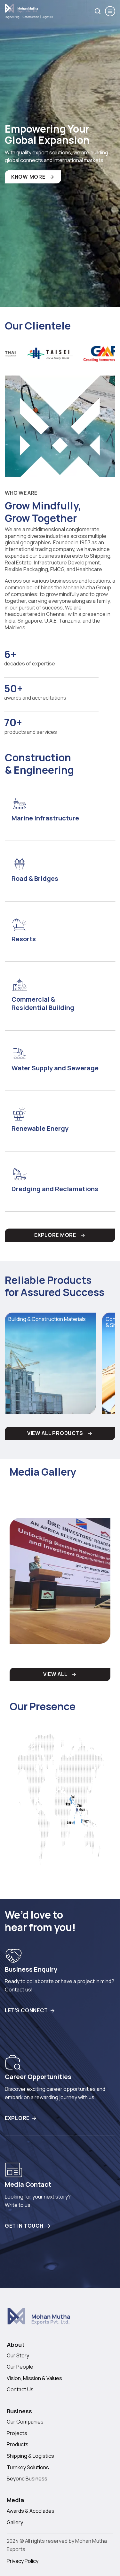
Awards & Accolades (31, 2511)
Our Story (18, 2355)
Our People (20, 2367)
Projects (17, 2433)
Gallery (15, 2522)
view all (55, 1674)
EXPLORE (17, 2118)
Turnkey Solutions (28, 2467)
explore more (55, 1235)
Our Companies (25, 2422)
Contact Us (20, 2389)
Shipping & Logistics (30, 2456)
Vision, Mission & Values (34, 2378)
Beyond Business (27, 2479)
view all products (55, 1433)
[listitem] (61, 354)
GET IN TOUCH (24, 2226)
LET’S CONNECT (26, 2010)
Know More (28, 177)
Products (18, 2444)
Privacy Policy (23, 2561)
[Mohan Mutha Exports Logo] (53, 2319)
